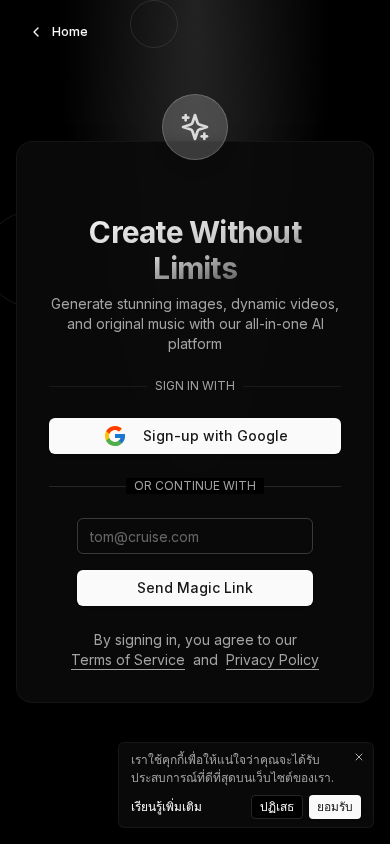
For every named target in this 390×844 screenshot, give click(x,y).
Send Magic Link (195, 587)
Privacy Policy (272, 659)
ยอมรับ (335, 806)
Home (70, 31)
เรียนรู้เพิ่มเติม (166, 806)
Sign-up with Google (215, 435)
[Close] (359, 757)
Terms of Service (128, 659)
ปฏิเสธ (277, 806)
